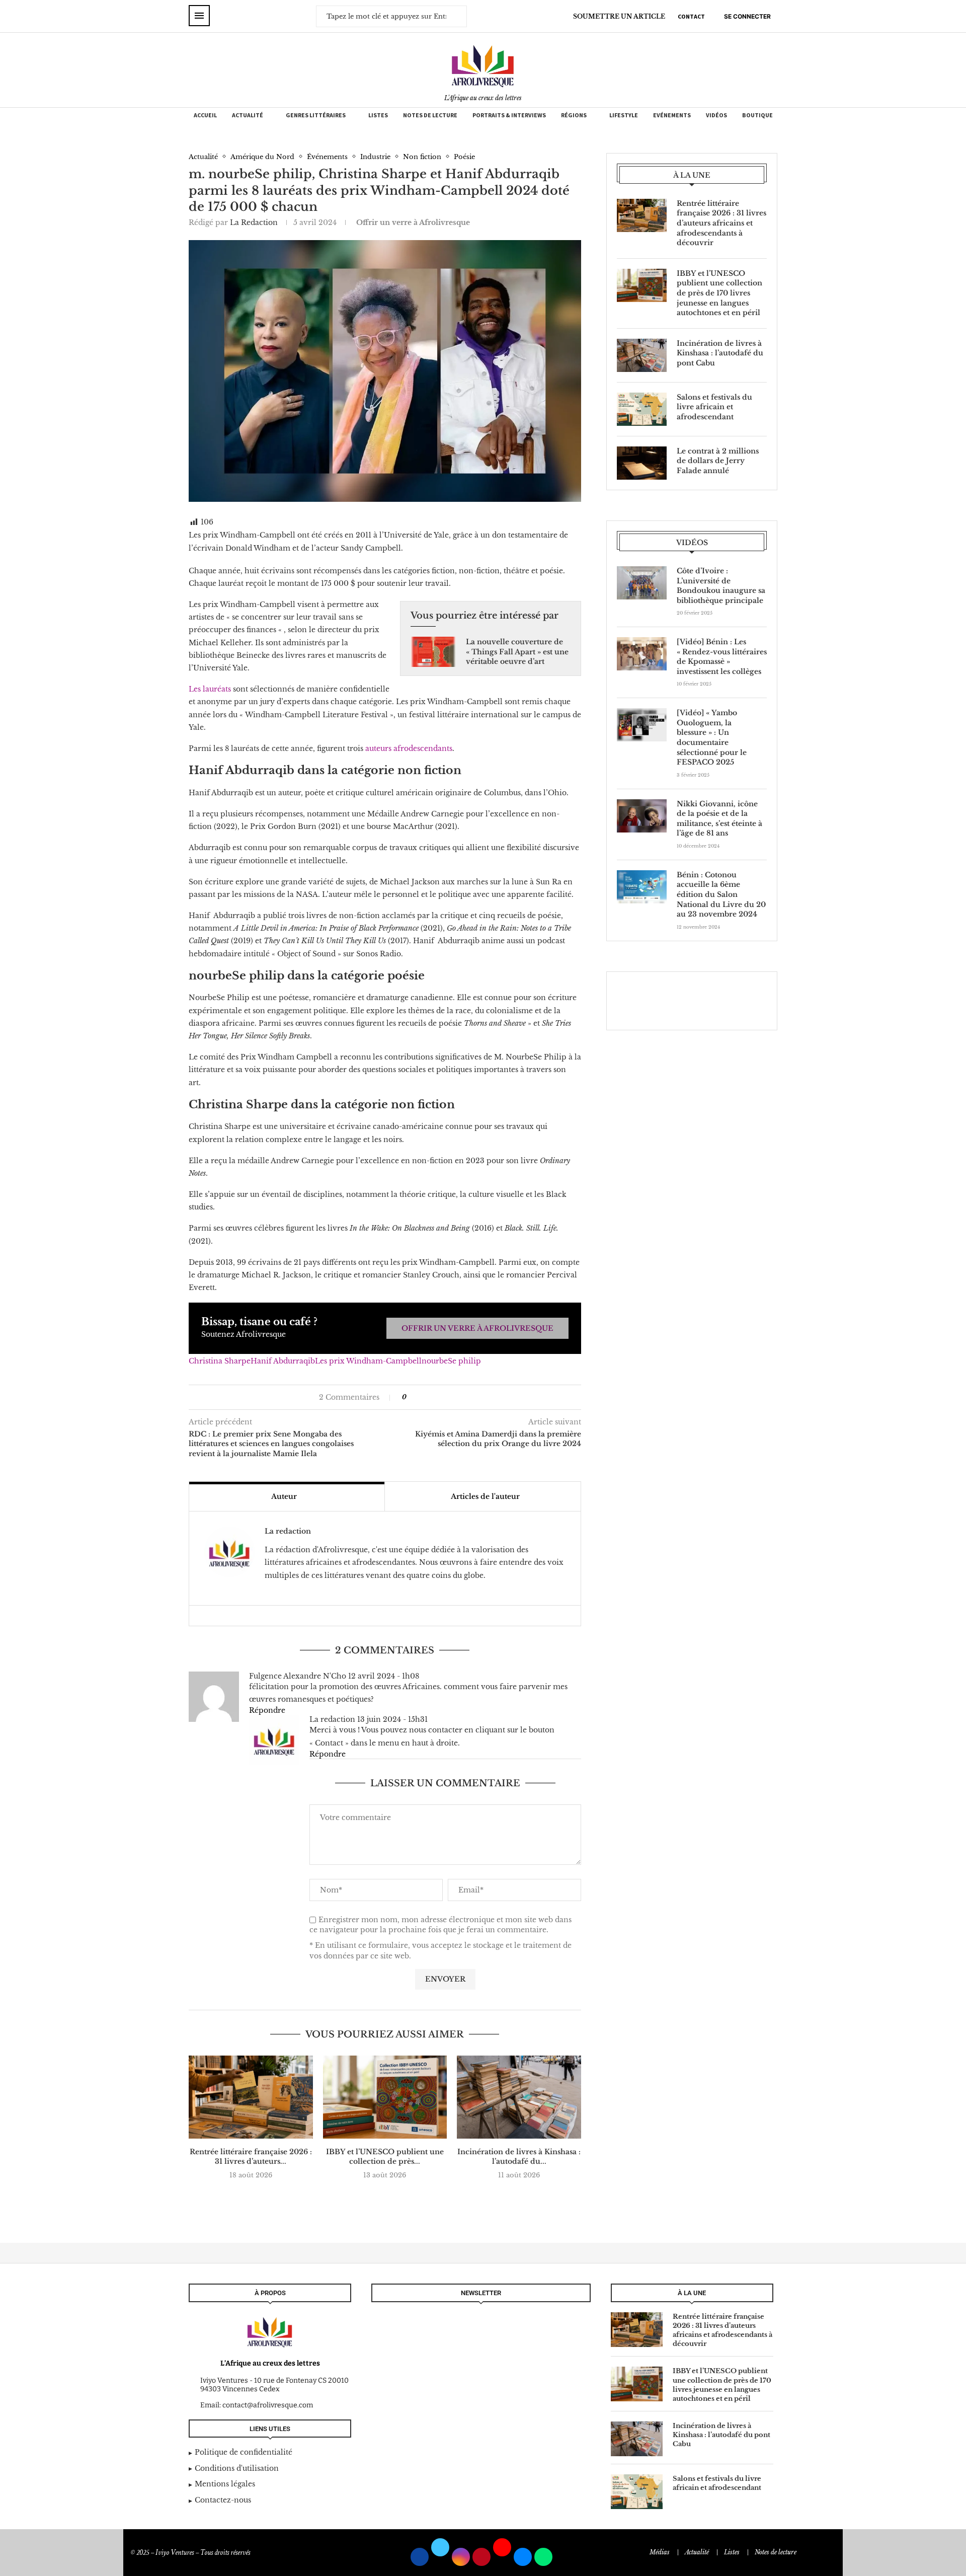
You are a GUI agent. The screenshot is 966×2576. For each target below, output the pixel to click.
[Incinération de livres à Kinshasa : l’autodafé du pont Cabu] (519, 2097)
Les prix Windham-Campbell (368, 1361)
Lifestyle (624, 115)
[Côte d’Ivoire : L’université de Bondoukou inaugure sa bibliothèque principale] (642, 583)
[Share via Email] (445, 1397)
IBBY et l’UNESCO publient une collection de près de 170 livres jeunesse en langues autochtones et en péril (719, 293)
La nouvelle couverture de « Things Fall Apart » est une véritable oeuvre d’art (517, 652)
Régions (574, 115)
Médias (660, 2552)
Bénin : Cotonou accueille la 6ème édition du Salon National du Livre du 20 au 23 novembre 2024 (721, 894)
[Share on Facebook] (419, 1397)
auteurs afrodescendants (408, 748)
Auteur (284, 1496)
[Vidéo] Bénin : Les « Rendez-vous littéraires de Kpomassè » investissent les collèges (722, 657)
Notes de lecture (430, 115)
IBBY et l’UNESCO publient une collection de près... (385, 2157)
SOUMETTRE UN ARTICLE (619, 16)
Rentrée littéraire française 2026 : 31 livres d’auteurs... (251, 2157)
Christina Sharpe (220, 1361)
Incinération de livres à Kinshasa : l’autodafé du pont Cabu (720, 353)
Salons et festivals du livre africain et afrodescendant (714, 407)
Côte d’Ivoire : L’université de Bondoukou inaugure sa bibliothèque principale (721, 586)
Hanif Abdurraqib (283, 1361)
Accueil (205, 115)
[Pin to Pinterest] (434, 1397)
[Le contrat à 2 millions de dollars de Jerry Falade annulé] (642, 463)
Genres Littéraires (316, 115)
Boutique (757, 115)
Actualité (248, 115)
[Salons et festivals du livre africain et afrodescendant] (642, 409)
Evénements (672, 115)
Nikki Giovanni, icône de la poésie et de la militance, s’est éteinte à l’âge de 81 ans (719, 819)
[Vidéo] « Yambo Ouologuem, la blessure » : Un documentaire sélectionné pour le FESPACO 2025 (712, 737)
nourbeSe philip (451, 1361)
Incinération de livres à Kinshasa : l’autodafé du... (519, 2157)
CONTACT (691, 16)
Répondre (267, 1710)
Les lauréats (210, 689)
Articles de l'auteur (485, 1496)
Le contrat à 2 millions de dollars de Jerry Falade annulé (718, 461)
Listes (378, 115)
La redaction (254, 222)
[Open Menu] (199, 16)
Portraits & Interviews (509, 115)
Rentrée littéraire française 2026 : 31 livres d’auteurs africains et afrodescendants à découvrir (721, 223)
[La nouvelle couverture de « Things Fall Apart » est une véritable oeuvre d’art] (433, 652)
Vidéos (716, 115)
